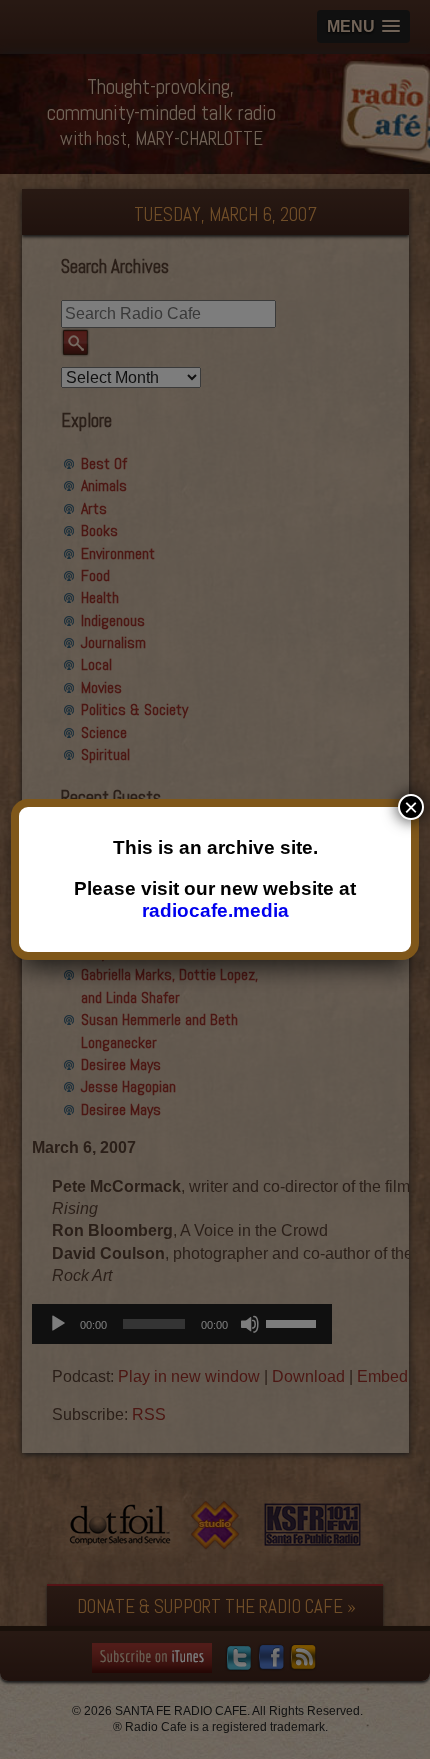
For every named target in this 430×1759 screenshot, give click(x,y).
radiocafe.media (215, 910)
